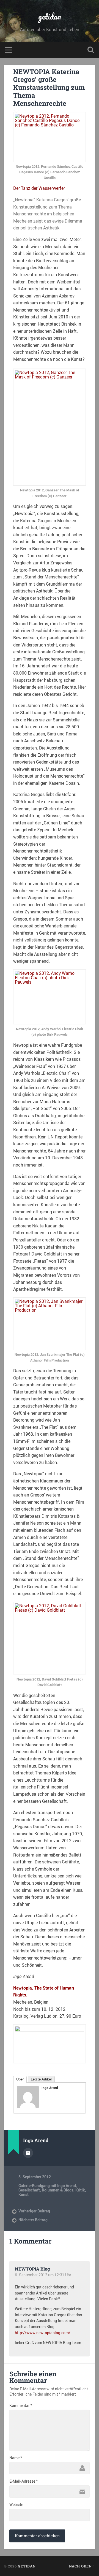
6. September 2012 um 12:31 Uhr (43, 2275)
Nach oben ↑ (82, 2566)
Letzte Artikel (41, 2079)
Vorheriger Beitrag (34, 2211)
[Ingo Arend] (28, 2106)
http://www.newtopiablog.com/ (43, 2333)
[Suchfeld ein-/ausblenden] (91, 50)
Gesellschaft (29, 2190)
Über (20, 2079)
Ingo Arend (50, 2088)
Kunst (24, 2195)
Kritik (80, 2190)
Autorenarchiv (28, 2153)
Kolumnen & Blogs (58, 2190)
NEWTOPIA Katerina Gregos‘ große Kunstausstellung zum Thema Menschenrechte (49, 87)
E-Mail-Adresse (24, 2481)
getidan (50, 16)
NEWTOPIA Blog (32, 2269)
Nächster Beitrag (33, 2220)
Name (16, 2458)
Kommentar (21, 2405)
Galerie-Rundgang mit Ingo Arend (47, 2186)
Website (16, 2505)
